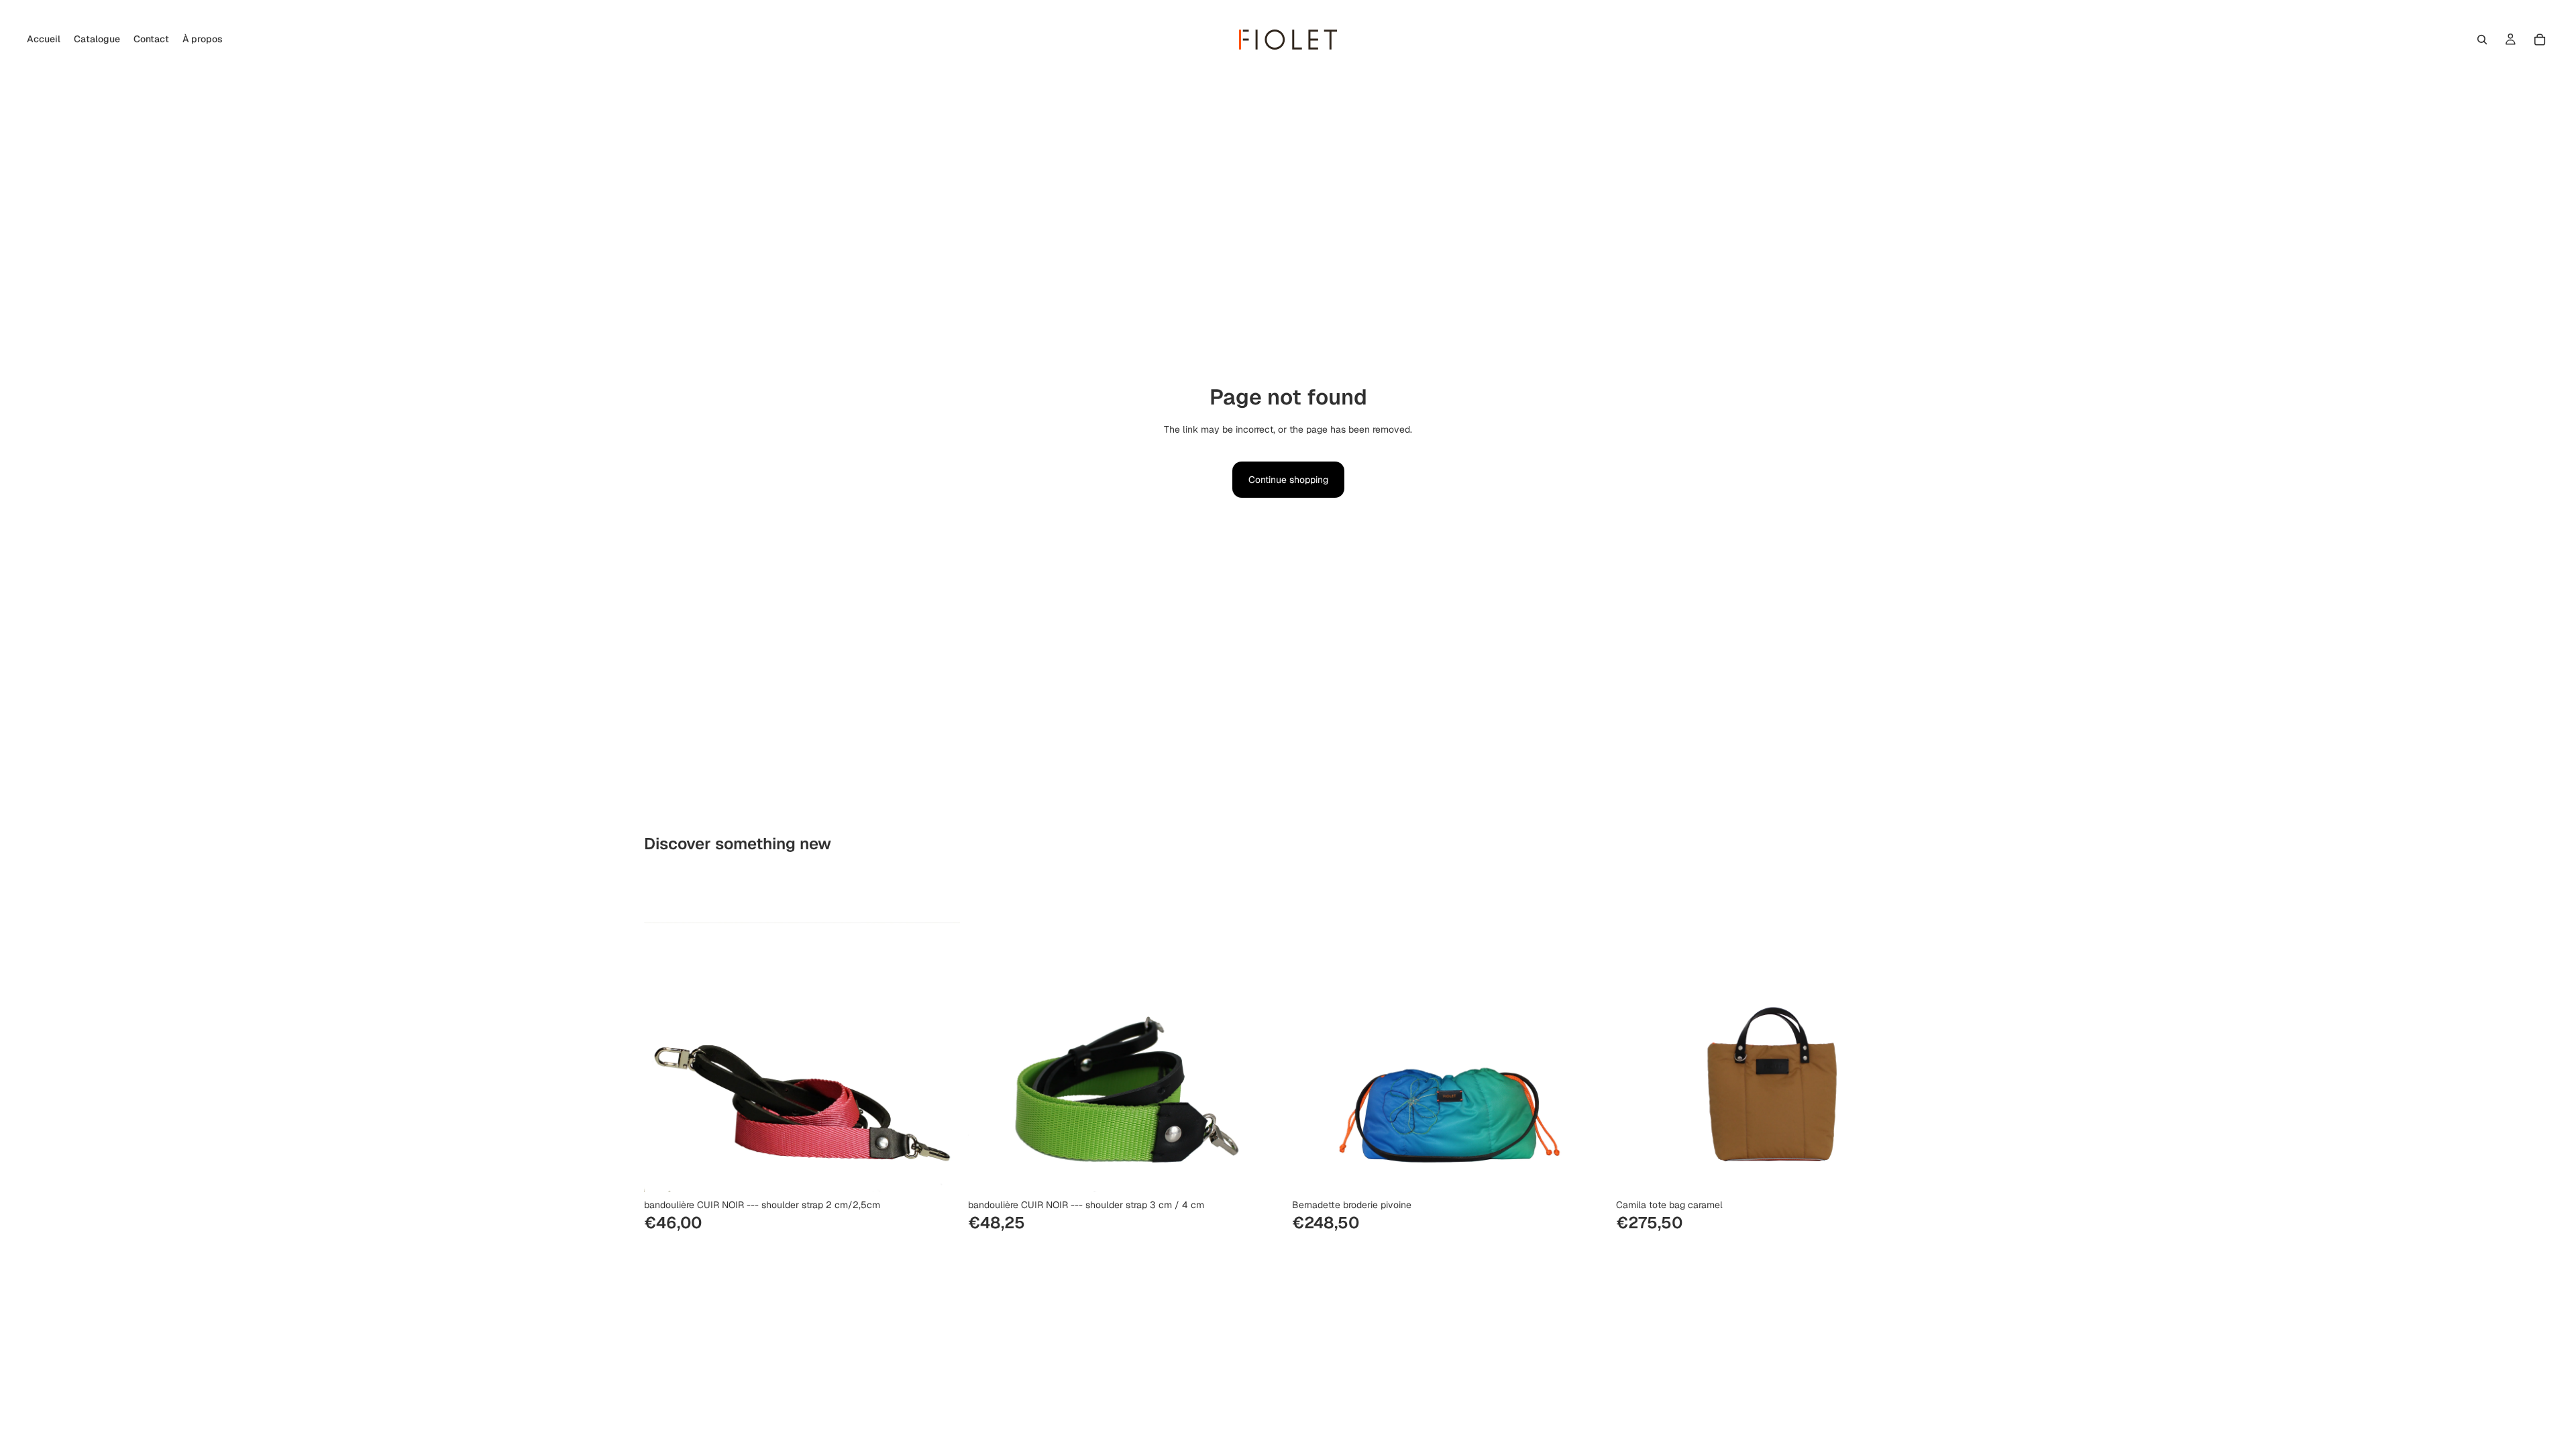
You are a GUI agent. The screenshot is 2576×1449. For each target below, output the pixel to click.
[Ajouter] (1587, 1171)
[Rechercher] (2482, 40)
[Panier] (2540, 40)
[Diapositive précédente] (988, 1034)
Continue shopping (1288, 480)
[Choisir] (939, 1171)
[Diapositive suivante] (1264, 1034)
